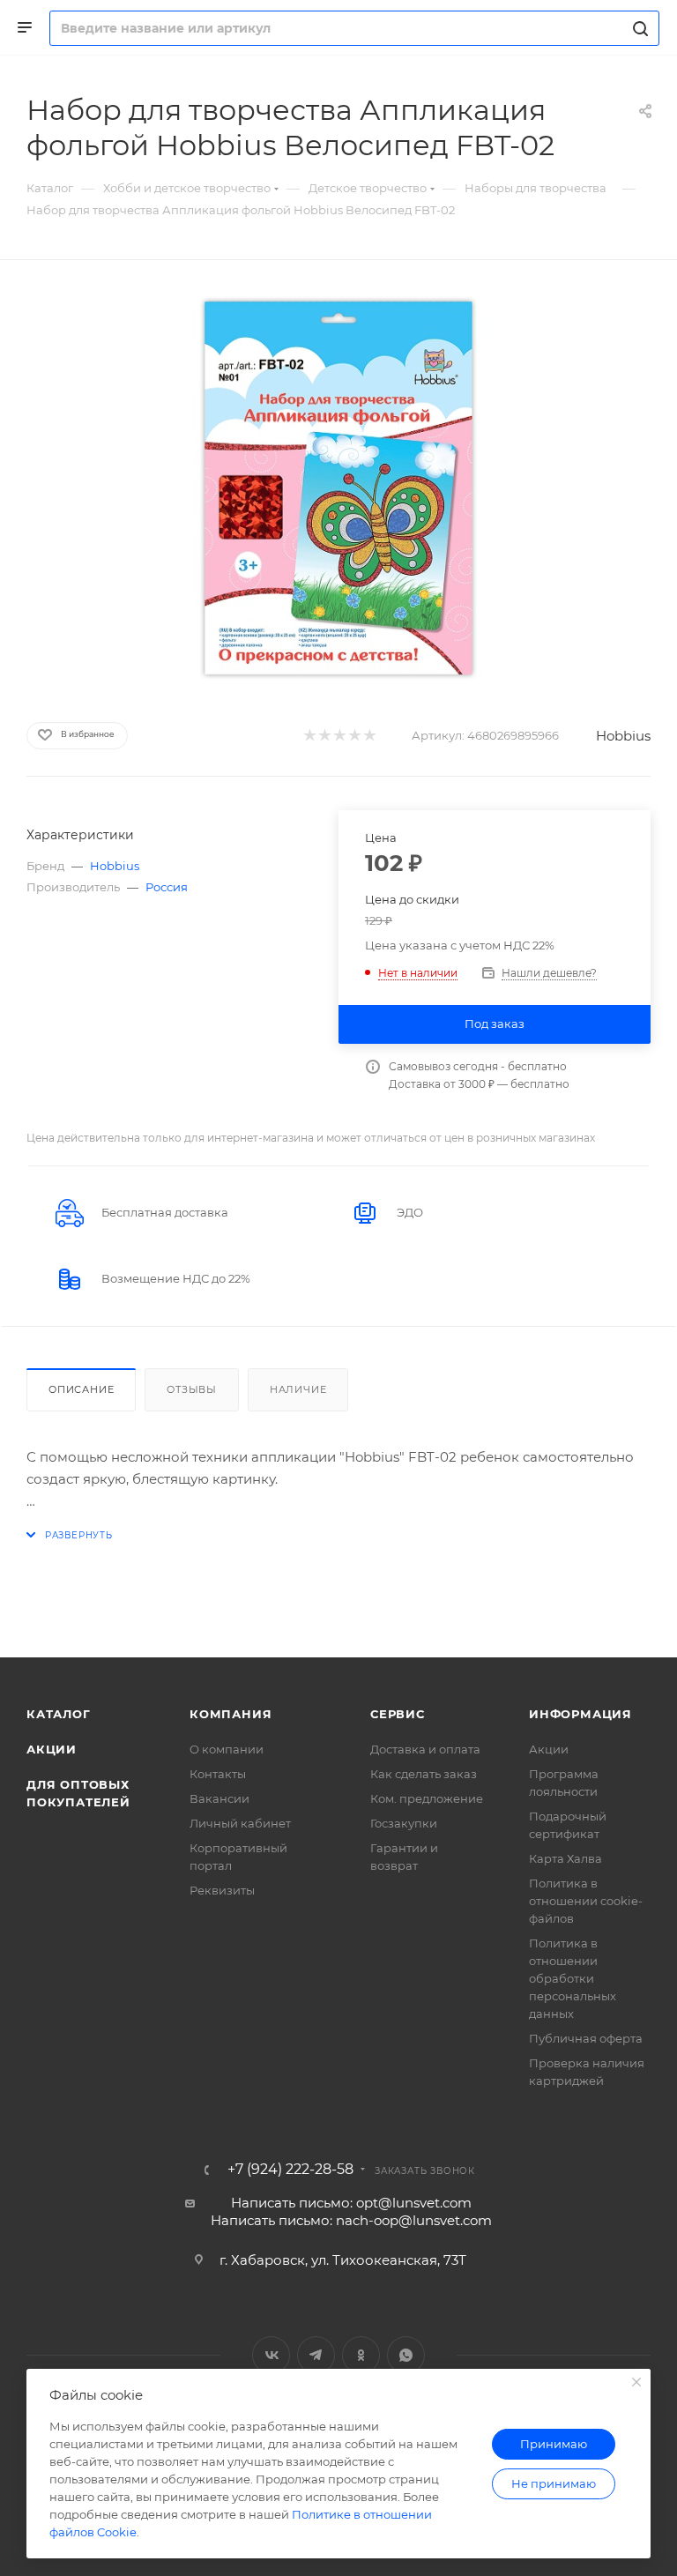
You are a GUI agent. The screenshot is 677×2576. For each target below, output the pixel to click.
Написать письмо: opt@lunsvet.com (351, 2203)
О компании (227, 1749)
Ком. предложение (427, 1798)
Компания (231, 1714)
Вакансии (219, 1798)
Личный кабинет (240, 1823)
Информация (580, 1714)
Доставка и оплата (425, 1749)
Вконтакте (271, 2355)
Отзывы (192, 1389)
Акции (52, 1749)
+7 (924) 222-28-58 (290, 2170)
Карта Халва (565, 1858)
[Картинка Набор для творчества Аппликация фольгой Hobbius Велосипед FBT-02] (338, 488)
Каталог (59, 1714)
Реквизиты (222, 1890)
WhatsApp (406, 2355)
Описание (81, 1389)
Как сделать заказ (424, 1774)
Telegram (316, 2355)
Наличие (298, 1389)
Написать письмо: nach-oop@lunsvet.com (351, 2220)
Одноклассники (361, 2355)
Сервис (398, 1714)
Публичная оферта (586, 2038)
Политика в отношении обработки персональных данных (573, 1978)
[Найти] (638, 28)
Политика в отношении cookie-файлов (586, 1901)
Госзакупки (404, 1823)
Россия (167, 887)
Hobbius (623, 736)
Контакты (218, 1774)
